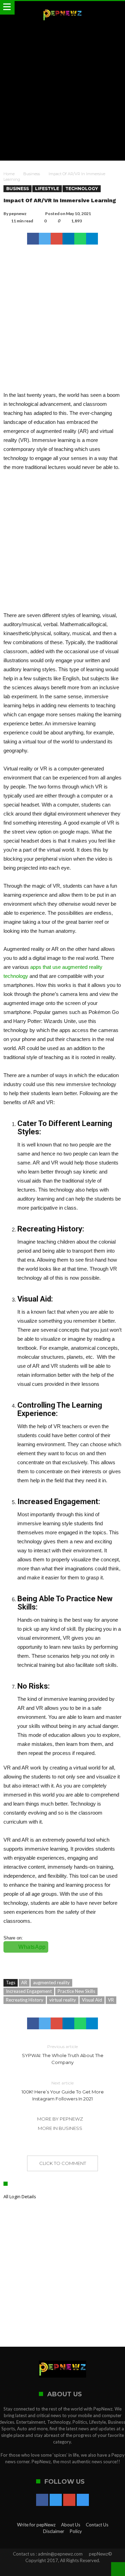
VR (111, 2000)
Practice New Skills (76, 1991)
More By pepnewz (60, 2119)
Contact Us (97, 2525)
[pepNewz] (62, 8)
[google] (57, 239)
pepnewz (18, 214)
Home (9, 174)
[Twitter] (56, 2500)
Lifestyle (47, 189)
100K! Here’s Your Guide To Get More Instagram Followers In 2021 (63, 2091)
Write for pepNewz (36, 2525)
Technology (82, 189)
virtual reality (63, 2000)
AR (24, 1982)
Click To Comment (63, 2163)
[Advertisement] (62, 91)
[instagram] (83, 2500)
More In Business (60, 2128)
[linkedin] (68, 239)
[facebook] (33, 239)
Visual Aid (92, 2000)
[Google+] (69, 2500)
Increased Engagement (29, 1991)
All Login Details (20, 2197)
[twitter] (45, 239)
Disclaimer (54, 2531)
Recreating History (25, 2000)
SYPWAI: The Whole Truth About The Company (63, 2054)
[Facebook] (42, 2500)
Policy (76, 2531)
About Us (71, 2525)
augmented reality (51, 1982)
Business (32, 174)
